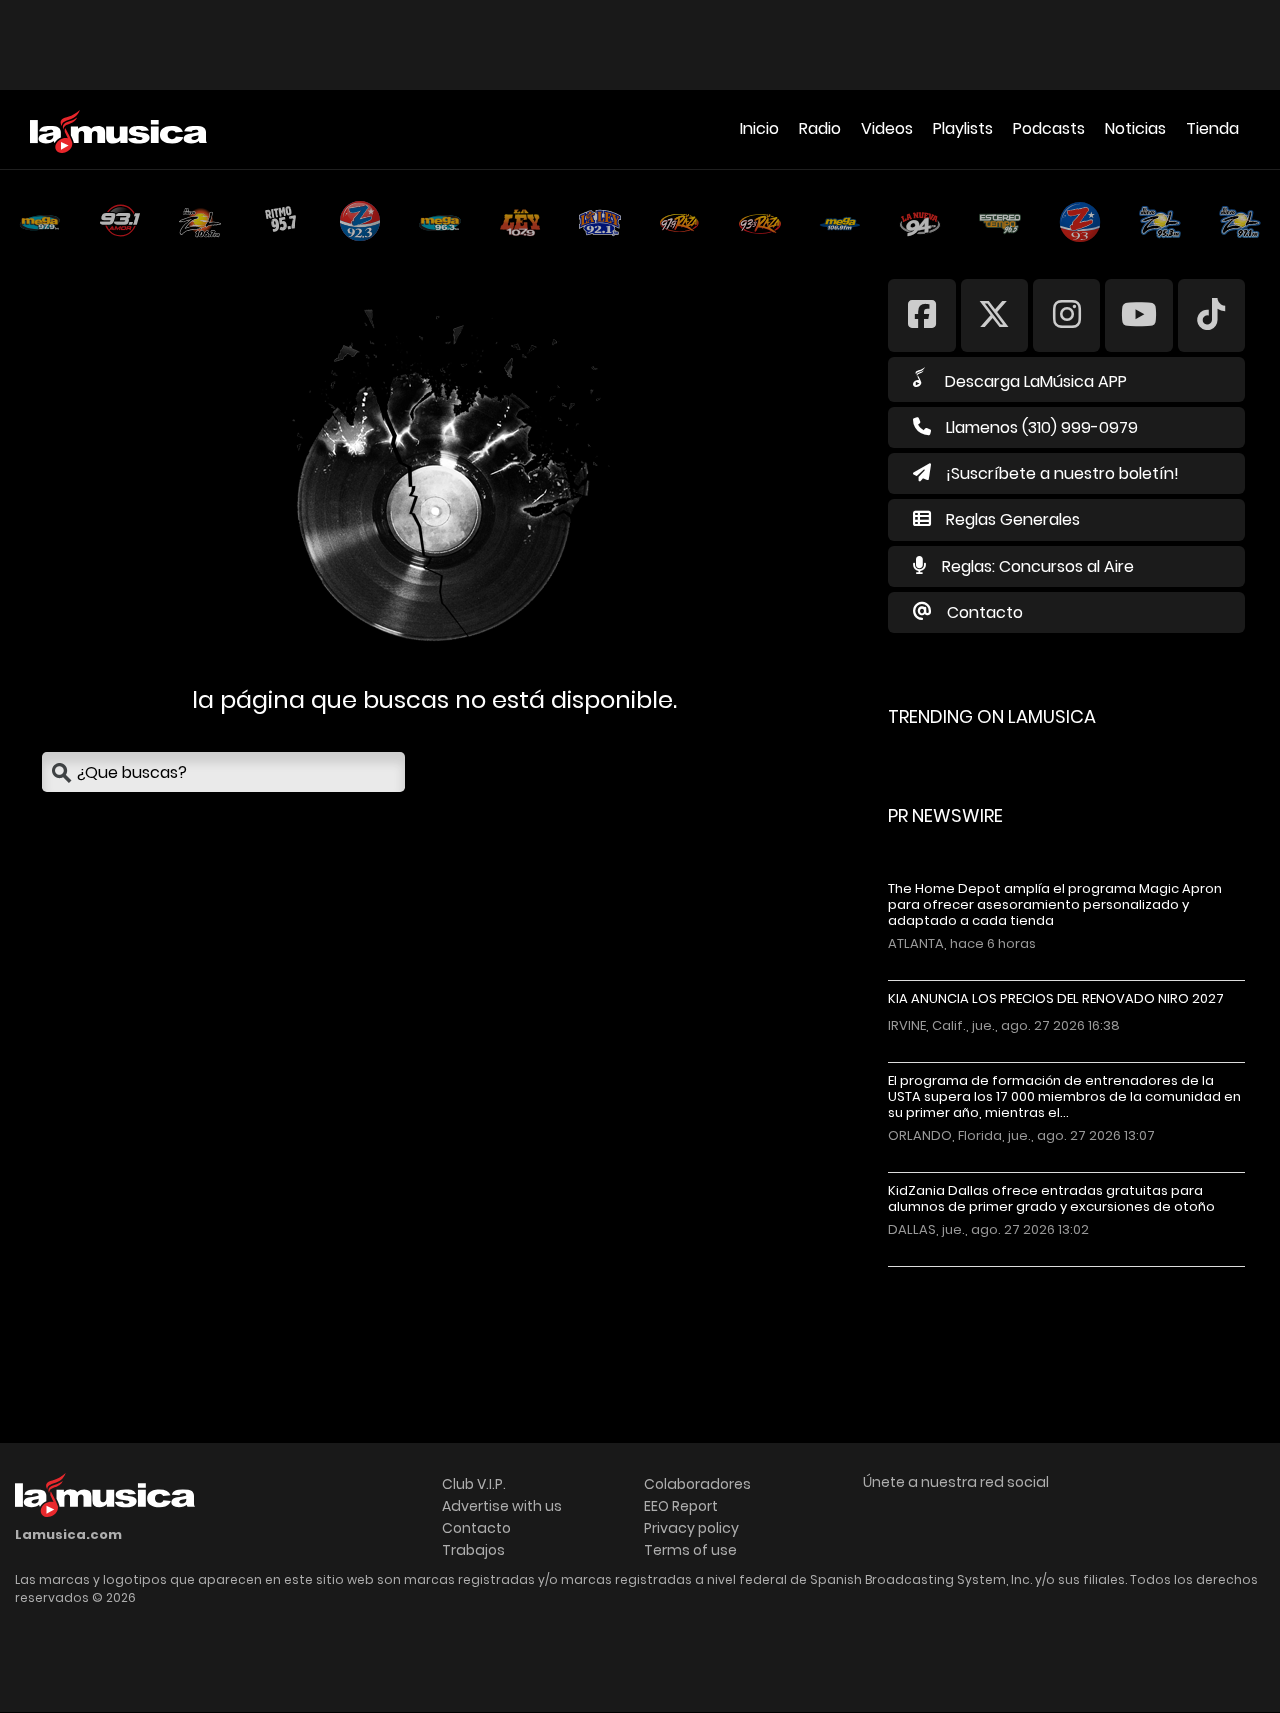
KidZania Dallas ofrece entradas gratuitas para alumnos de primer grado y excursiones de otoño (1051, 1199)
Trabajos (473, 1550)
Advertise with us (502, 1506)
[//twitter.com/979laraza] (994, 314)
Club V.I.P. (474, 1484)
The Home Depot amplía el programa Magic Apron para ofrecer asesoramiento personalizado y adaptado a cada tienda (1055, 905)
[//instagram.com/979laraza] (1066, 314)
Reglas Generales (1013, 519)
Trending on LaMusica (992, 716)
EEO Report (681, 1506)
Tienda (1212, 128)
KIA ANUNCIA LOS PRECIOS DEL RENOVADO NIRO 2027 (1056, 999)
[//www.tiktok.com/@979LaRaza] (1211, 314)
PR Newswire (945, 815)
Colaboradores (697, 1484)
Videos (887, 128)
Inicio (759, 128)
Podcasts (1049, 128)
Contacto (985, 612)
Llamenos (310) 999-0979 (1042, 427)
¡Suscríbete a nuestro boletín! (1062, 473)
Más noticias (954, 1276)
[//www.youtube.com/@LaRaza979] (1138, 314)
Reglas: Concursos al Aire (1038, 566)
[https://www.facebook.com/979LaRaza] (921, 314)
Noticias (1135, 128)
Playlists (963, 128)
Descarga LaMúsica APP (1036, 381)
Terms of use (690, 1550)
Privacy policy (691, 1528)
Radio (820, 128)
